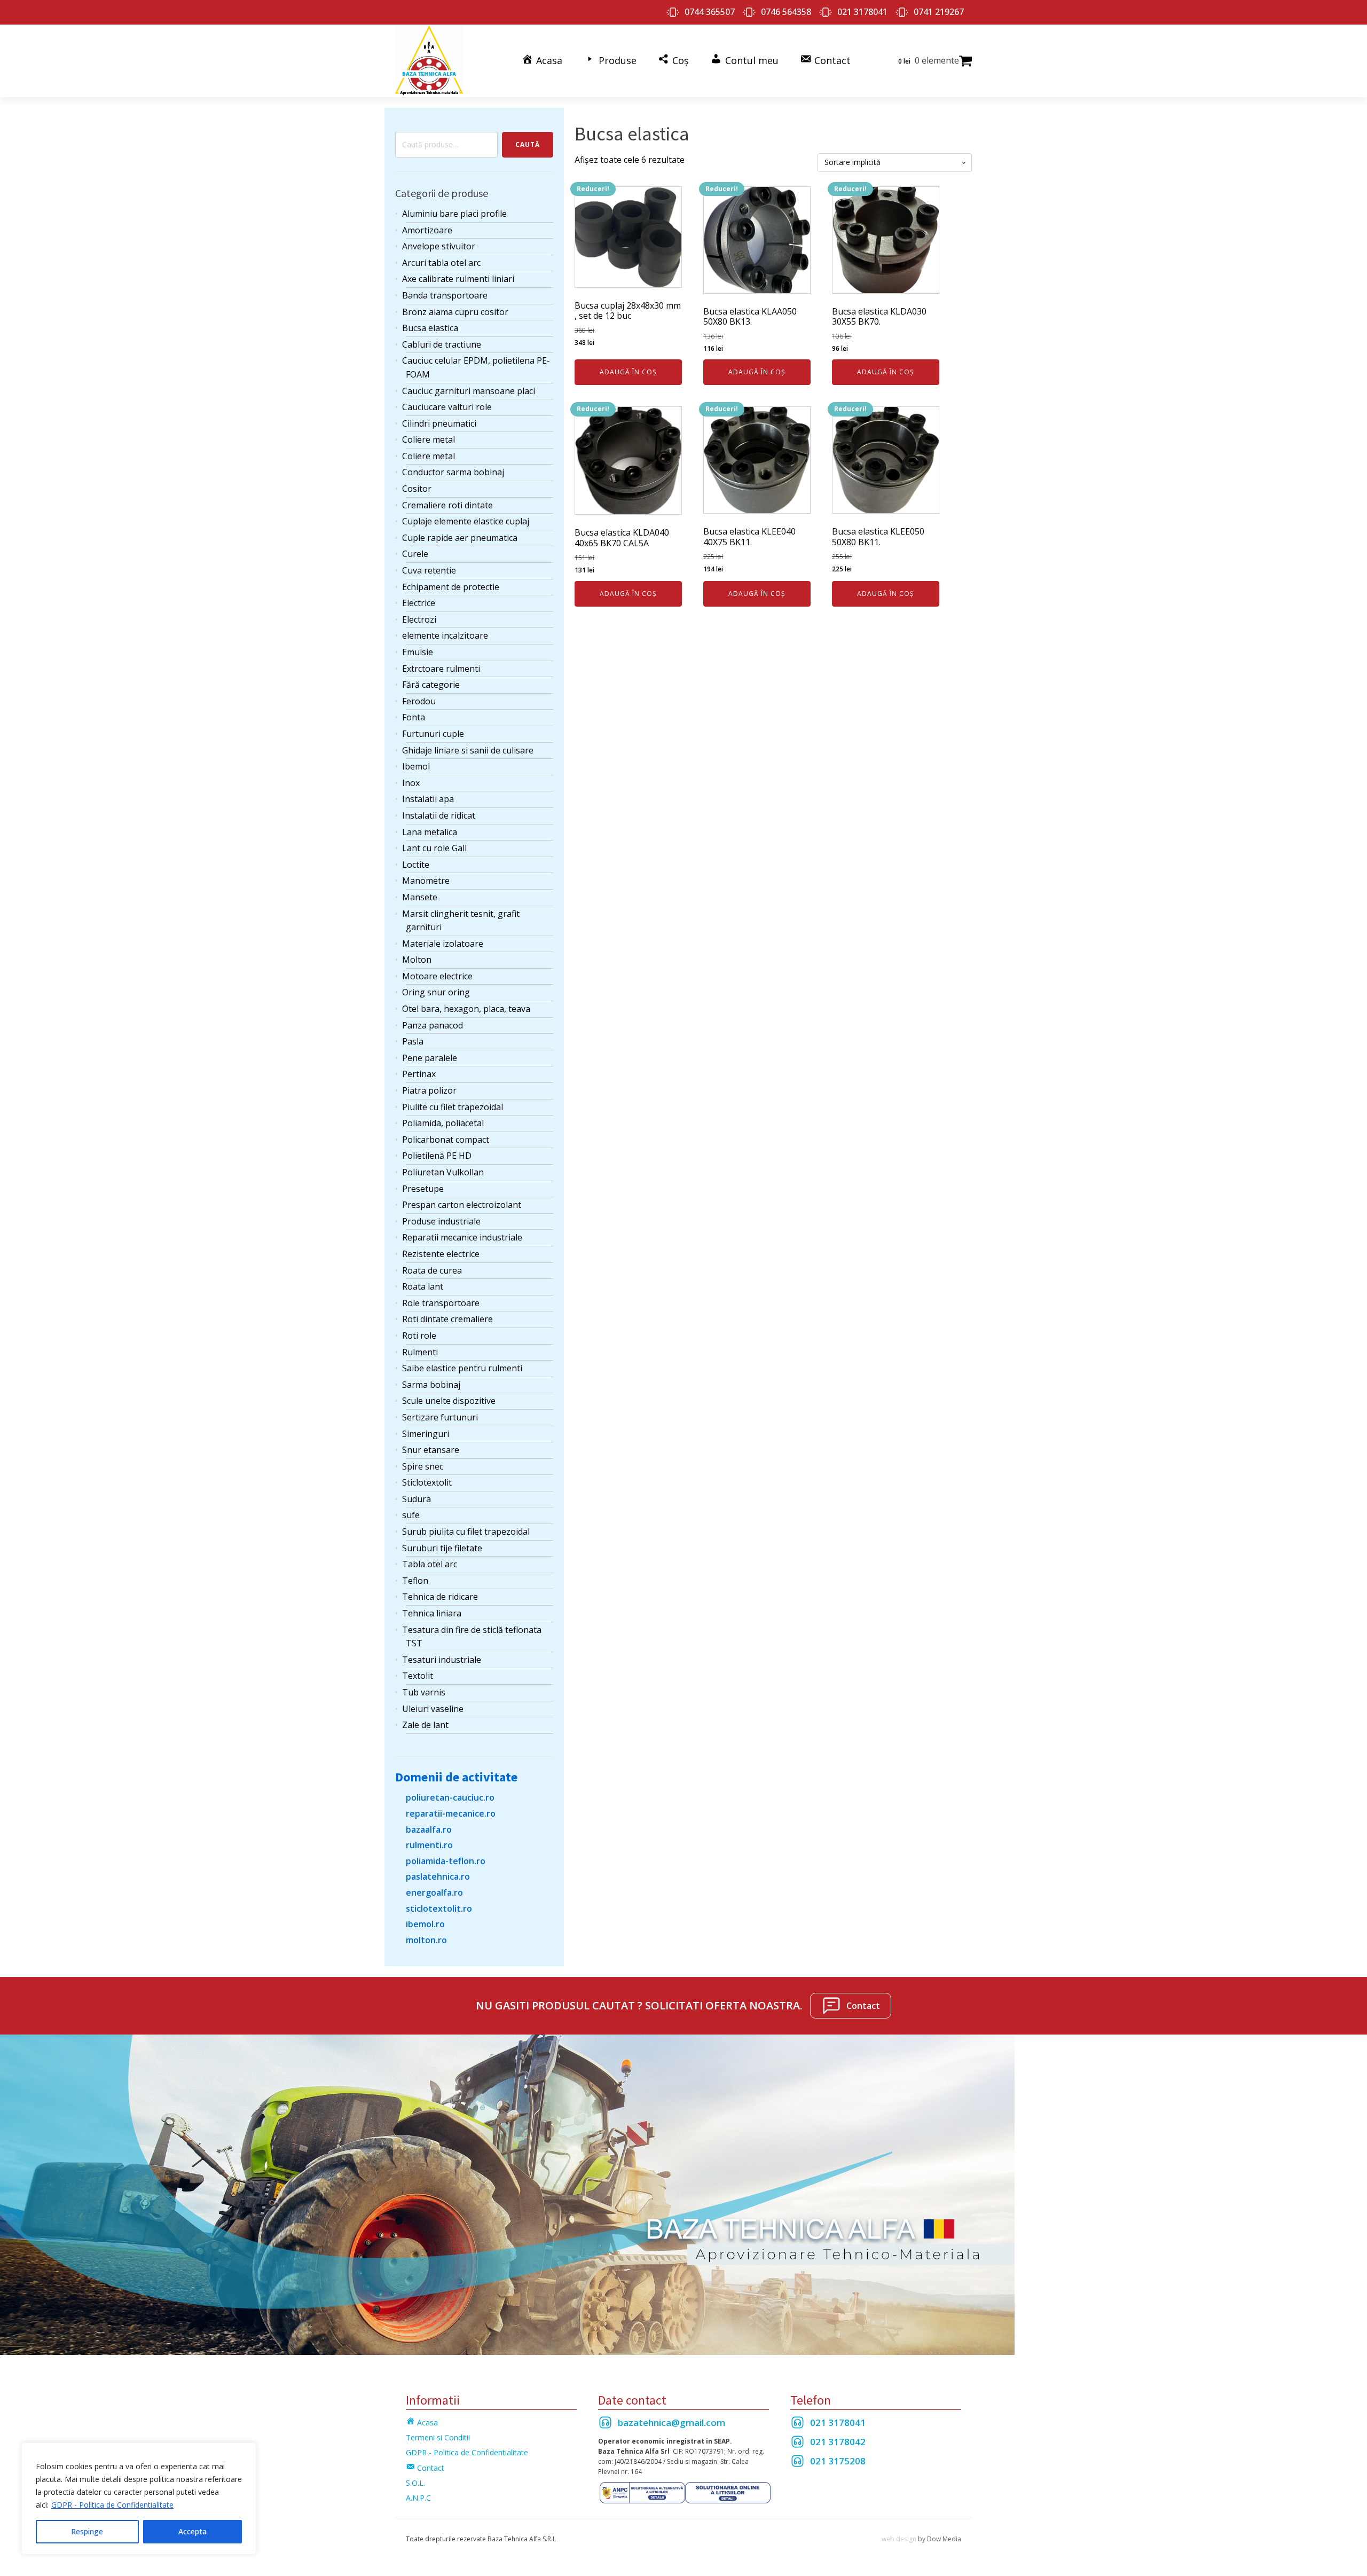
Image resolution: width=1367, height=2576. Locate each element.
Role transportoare (441, 1303)
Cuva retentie (429, 570)
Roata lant (423, 1286)
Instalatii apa (428, 799)
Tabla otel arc (430, 1564)
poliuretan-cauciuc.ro (450, 1797)
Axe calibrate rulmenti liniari (458, 279)
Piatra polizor (429, 1090)
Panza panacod (433, 1025)
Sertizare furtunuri (440, 1417)
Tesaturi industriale (442, 1660)
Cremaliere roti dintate (447, 505)
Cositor (417, 489)
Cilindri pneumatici (439, 423)
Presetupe (423, 1189)
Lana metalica (430, 832)
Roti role (419, 1336)
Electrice (419, 603)
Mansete (420, 897)
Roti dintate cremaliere (447, 1319)
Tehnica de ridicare (440, 1597)
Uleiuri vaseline (433, 1709)
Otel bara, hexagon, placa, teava (466, 1009)
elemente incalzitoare (445, 635)
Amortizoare (427, 230)
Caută (528, 144)
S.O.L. (415, 2483)
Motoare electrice (437, 976)
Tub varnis (424, 1692)
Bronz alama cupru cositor (455, 312)
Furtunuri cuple (433, 734)
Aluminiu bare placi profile (454, 214)
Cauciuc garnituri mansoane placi (469, 391)
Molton (417, 960)
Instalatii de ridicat (439, 815)
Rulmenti (420, 1352)
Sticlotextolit (427, 1482)
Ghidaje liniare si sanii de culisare (468, 750)
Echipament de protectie (451, 587)
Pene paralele (430, 1058)
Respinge (87, 2531)
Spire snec (423, 1466)
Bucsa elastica (430, 328)
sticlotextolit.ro (439, 1909)
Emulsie (418, 652)
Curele (415, 554)
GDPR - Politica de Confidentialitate (112, 2505)
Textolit (418, 1676)
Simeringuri (426, 1434)
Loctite (416, 865)
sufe (411, 1515)
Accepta (193, 2531)
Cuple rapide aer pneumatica (460, 538)
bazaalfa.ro (429, 1829)
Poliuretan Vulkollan (443, 1172)
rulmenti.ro (429, 1845)
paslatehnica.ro (438, 1876)
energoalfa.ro (434, 1892)
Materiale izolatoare (443, 944)
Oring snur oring (436, 992)
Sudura (417, 1499)
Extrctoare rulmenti (441, 669)
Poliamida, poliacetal (443, 1123)
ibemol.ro (425, 1924)
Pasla (413, 1041)
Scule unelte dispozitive (449, 1401)
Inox (411, 783)
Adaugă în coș (628, 372)
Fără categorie (431, 685)
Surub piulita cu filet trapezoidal (466, 1532)
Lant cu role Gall (434, 848)
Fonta (414, 717)
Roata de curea (432, 1270)
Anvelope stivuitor (439, 246)
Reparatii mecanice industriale (462, 1237)
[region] (139, 2499)
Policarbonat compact (446, 1140)
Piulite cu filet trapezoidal (453, 1107)
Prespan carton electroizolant (462, 1205)
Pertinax (419, 1074)
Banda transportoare (445, 295)
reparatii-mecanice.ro (451, 1813)
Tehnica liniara (432, 1613)
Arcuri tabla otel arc (441, 263)
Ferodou (419, 701)
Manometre (426, 881)
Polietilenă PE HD (437, 1156)
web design (899, 2539)
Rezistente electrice (441, 1254)
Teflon (415, 1581)
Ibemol (416, 766)
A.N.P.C (418, 2498)
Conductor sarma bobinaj (453, 472)
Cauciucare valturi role (447, 407)
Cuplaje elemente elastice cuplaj (466, 521)
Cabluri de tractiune (442, 344)
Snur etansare (431, 1450)
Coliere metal (429, 439)
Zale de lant (425, 1725)
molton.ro (426, 1940)
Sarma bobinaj (431, 1385)
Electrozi (419, 619)
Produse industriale (441, 1221)
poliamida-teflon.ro (446, 1861)
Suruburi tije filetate (442, 1548)
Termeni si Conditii (438, 2437)
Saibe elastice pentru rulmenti (462, 1368)
